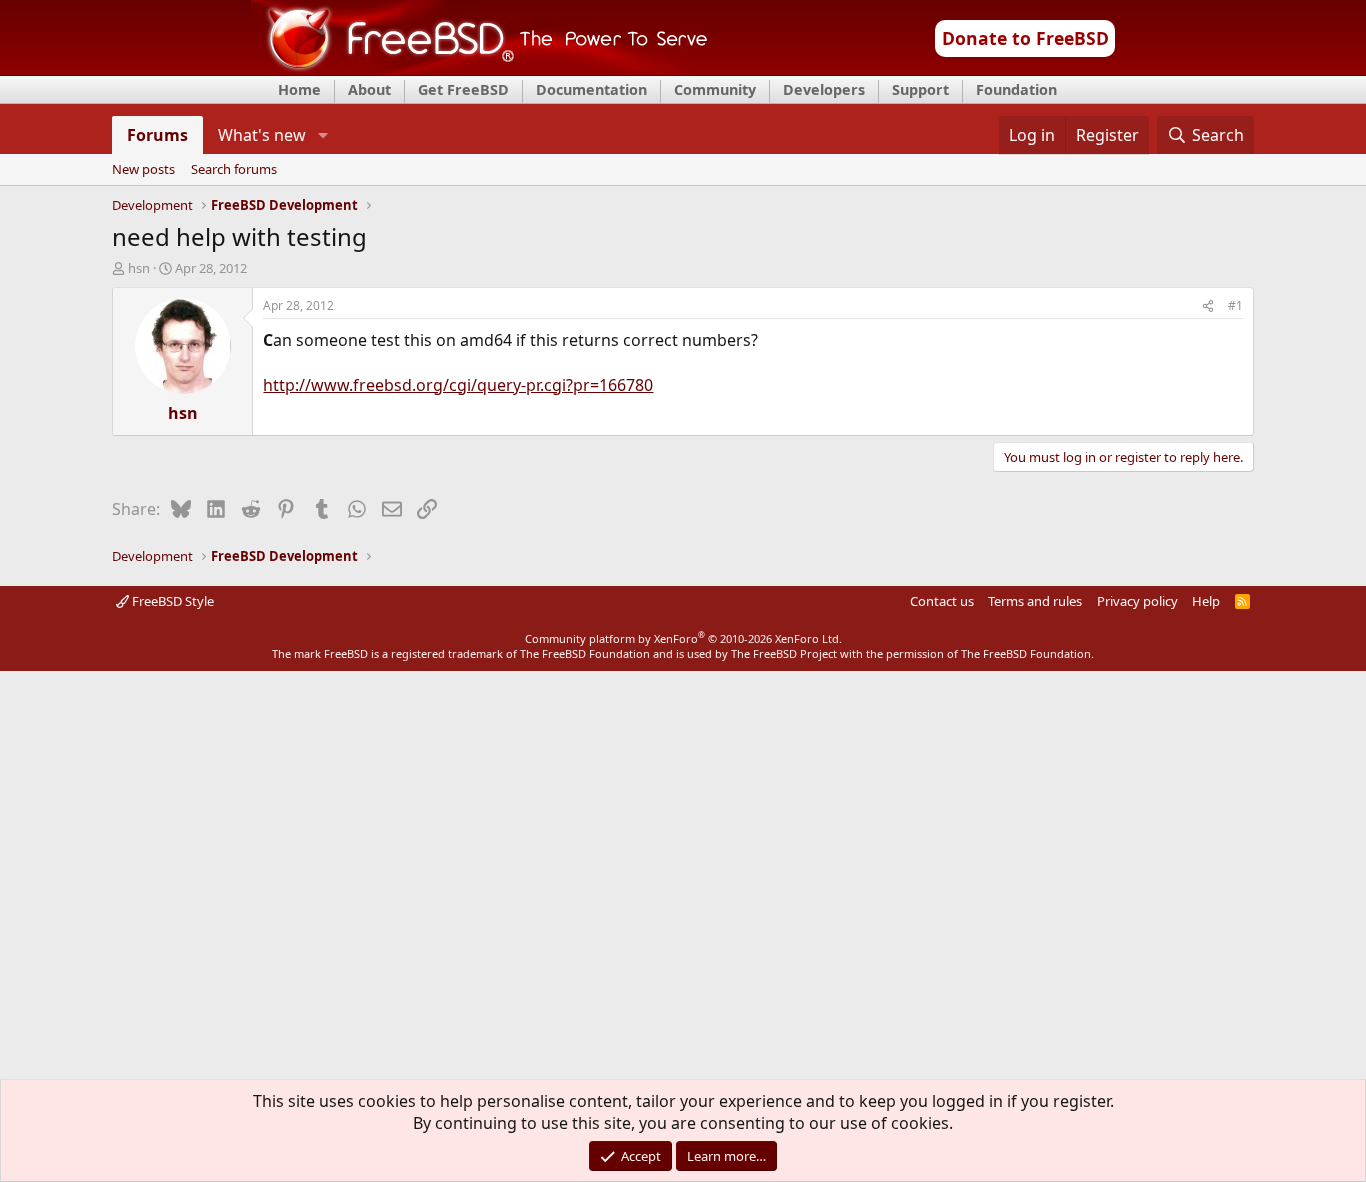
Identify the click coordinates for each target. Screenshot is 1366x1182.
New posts (143, 170)
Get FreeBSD (463, 89)
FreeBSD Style (171, 601)
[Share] (1208, 306)
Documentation (591, 89)
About (369, 89)
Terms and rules (1035, 601)
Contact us (942, 601)
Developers (824, 89)
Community (715, 89)
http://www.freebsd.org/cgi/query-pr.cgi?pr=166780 (458, 385)
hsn (139, 268)
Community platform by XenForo (683, 638)
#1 (1235, 305)
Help (1206, 601)
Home (299, 89)
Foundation (1016, 89)
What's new (262, 135)
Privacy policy (1137, 601)
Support (920, 89)
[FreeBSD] (479, 69)
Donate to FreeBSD (1025, 38)
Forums (157, 135)
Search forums (234, 170)
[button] (322, 135)
